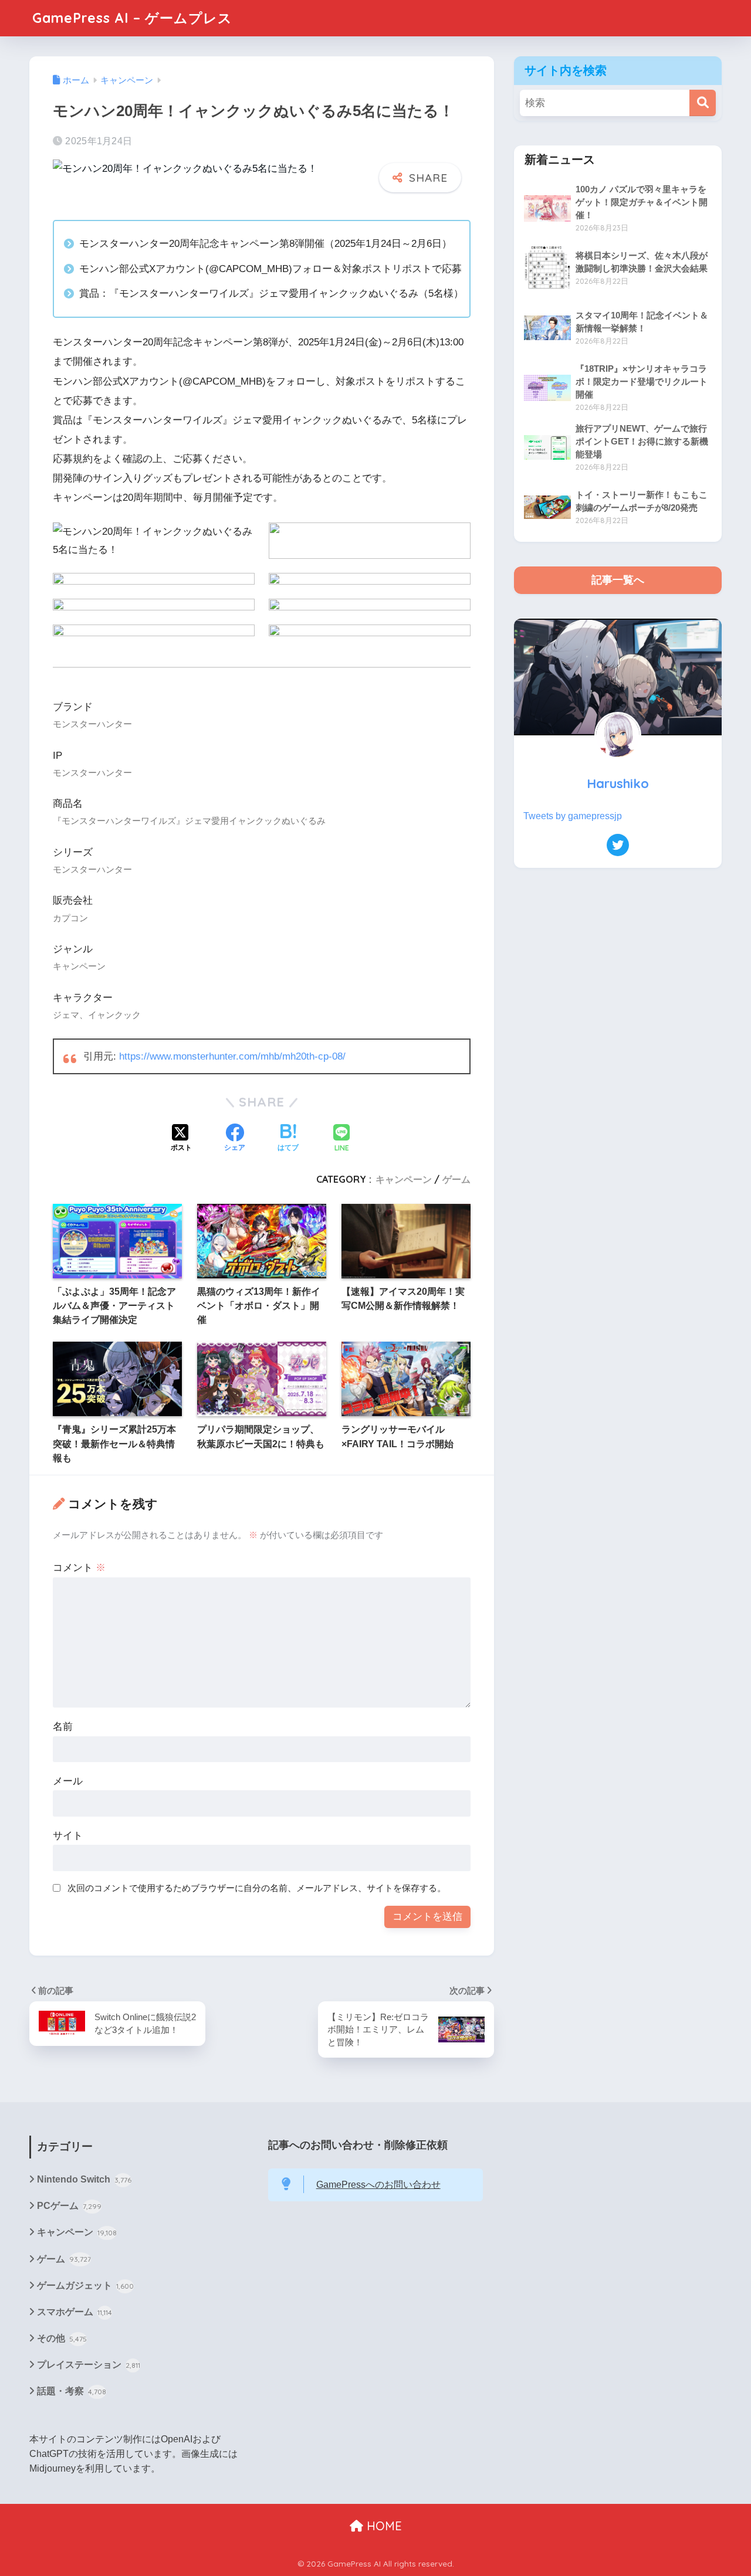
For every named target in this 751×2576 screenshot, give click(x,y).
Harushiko (618, 783)
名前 (63, 1727)
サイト (68, 1836)
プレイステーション (89, 2365)
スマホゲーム (75, 2312)
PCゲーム (69, 2206)
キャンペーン (404, 1179)
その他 (62, 2338)
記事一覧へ (618, 580)
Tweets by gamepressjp (573, 816)
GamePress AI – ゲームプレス (132, 18)
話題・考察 (72, 2391)
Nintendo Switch (84, 2179)
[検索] (703, 103)
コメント (79, 1568)
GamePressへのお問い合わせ (378, 2185)
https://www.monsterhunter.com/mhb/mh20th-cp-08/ (232, 1056)
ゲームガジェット (85, 2285)
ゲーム (456, 1179)
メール (68, 1781)
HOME (383, 2526)
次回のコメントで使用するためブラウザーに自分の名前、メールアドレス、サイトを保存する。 (257, 1888)
